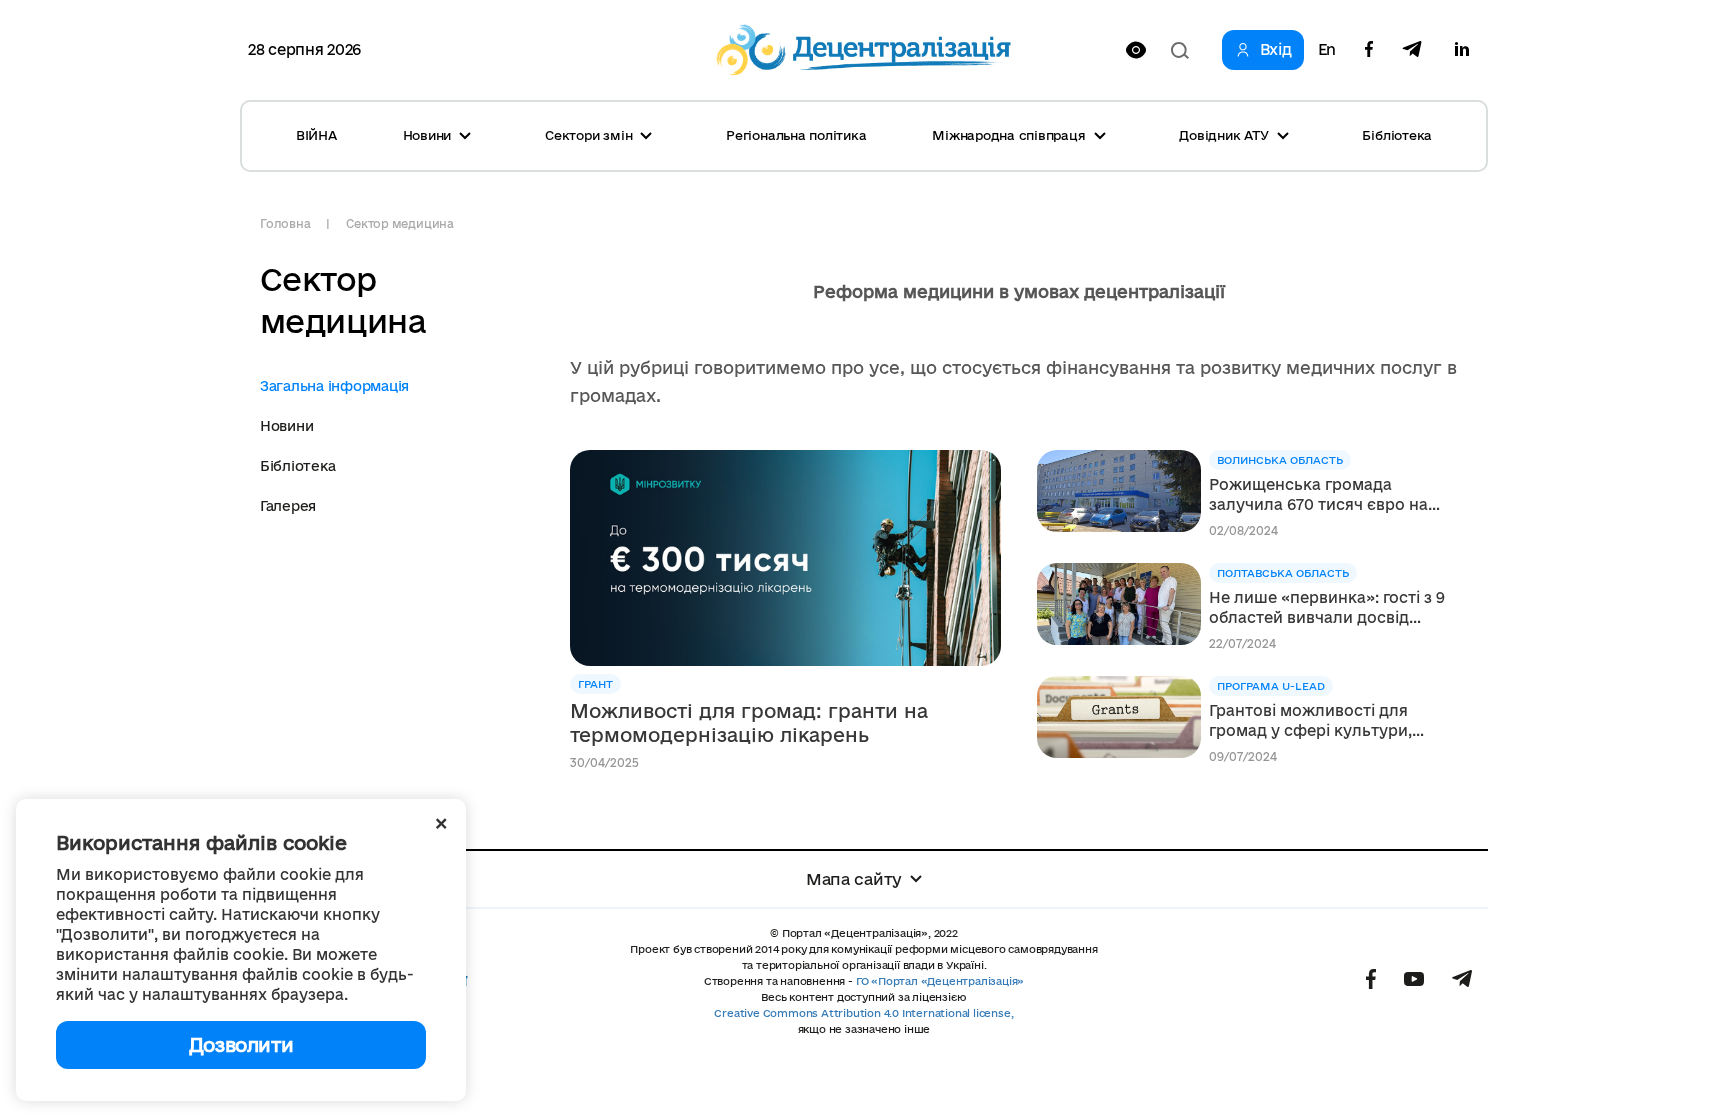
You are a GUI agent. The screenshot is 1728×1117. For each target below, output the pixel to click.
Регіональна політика (796, 135)
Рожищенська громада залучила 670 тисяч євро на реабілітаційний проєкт (1318, 495)
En (1327, 50)
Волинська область (1280, 460)
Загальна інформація (334, 386)
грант (595, 684)
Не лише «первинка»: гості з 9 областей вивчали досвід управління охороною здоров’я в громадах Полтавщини (1332, 608)
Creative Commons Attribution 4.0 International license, (863, 1013)
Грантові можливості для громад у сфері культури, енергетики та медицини (1310, 721)
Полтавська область (1283, 573)
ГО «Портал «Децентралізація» (940, 981)
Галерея (288, 506)
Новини (286, 426)
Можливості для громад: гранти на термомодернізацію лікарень (749, 723)
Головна (285, 223)
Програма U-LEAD (1271, 686)
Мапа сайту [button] (854, 879)
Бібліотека (1397, 135)
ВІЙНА (316, 135)
